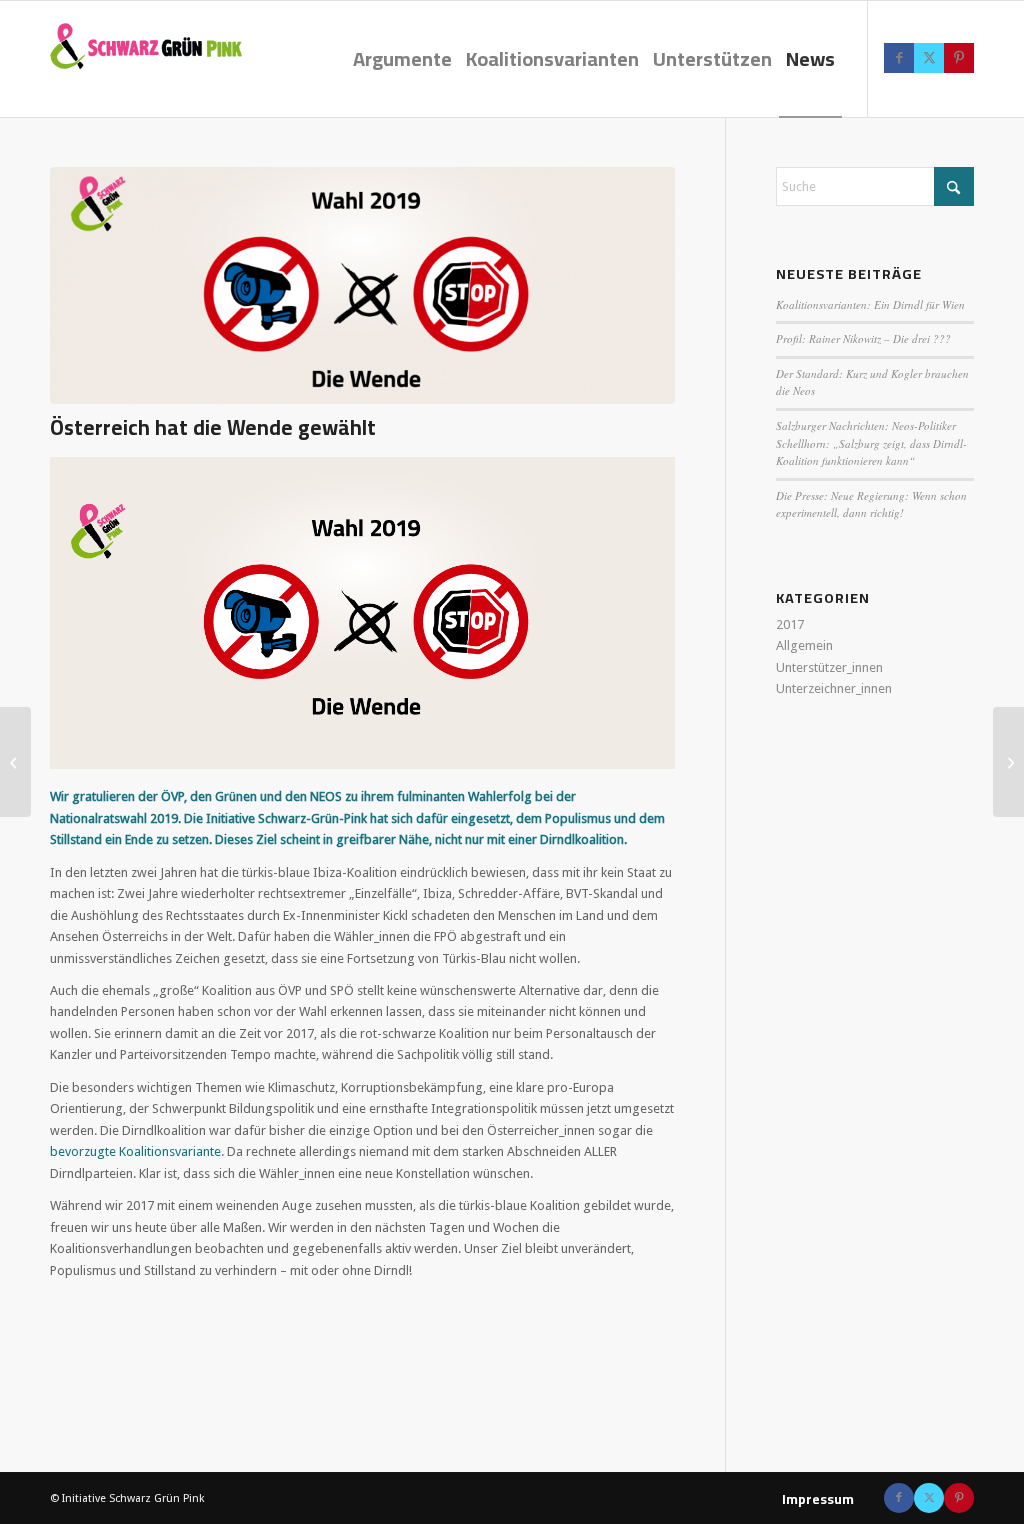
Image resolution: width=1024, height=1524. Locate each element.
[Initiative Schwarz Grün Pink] (170, 67)
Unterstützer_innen (829, 667)
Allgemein (804, 645)
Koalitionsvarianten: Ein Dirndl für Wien (870, 304)
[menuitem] (402, 59)
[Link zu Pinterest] (959, 58)
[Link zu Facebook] (899, 58)
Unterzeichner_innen (834, 688)
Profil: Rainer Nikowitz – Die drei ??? (863, 338)
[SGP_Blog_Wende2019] (362, 285)
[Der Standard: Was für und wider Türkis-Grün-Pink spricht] (1008, 762)
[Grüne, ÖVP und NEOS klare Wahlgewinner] (15, 762)
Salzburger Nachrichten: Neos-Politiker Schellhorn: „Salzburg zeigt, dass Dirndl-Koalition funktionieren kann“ (871, 443)
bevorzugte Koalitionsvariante (135, 1151)
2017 (790, 624)
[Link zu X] (929, 58)
